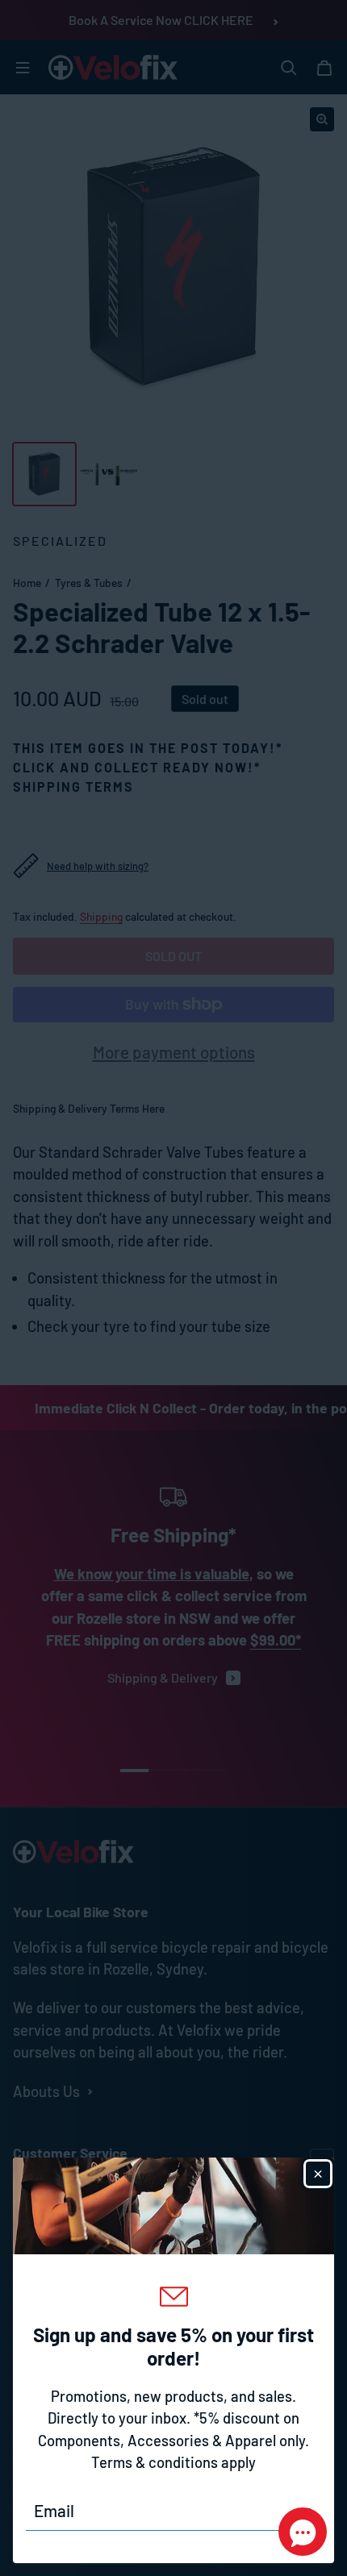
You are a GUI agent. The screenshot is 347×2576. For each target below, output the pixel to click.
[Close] (318, 2174)
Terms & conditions (155, 2462)
